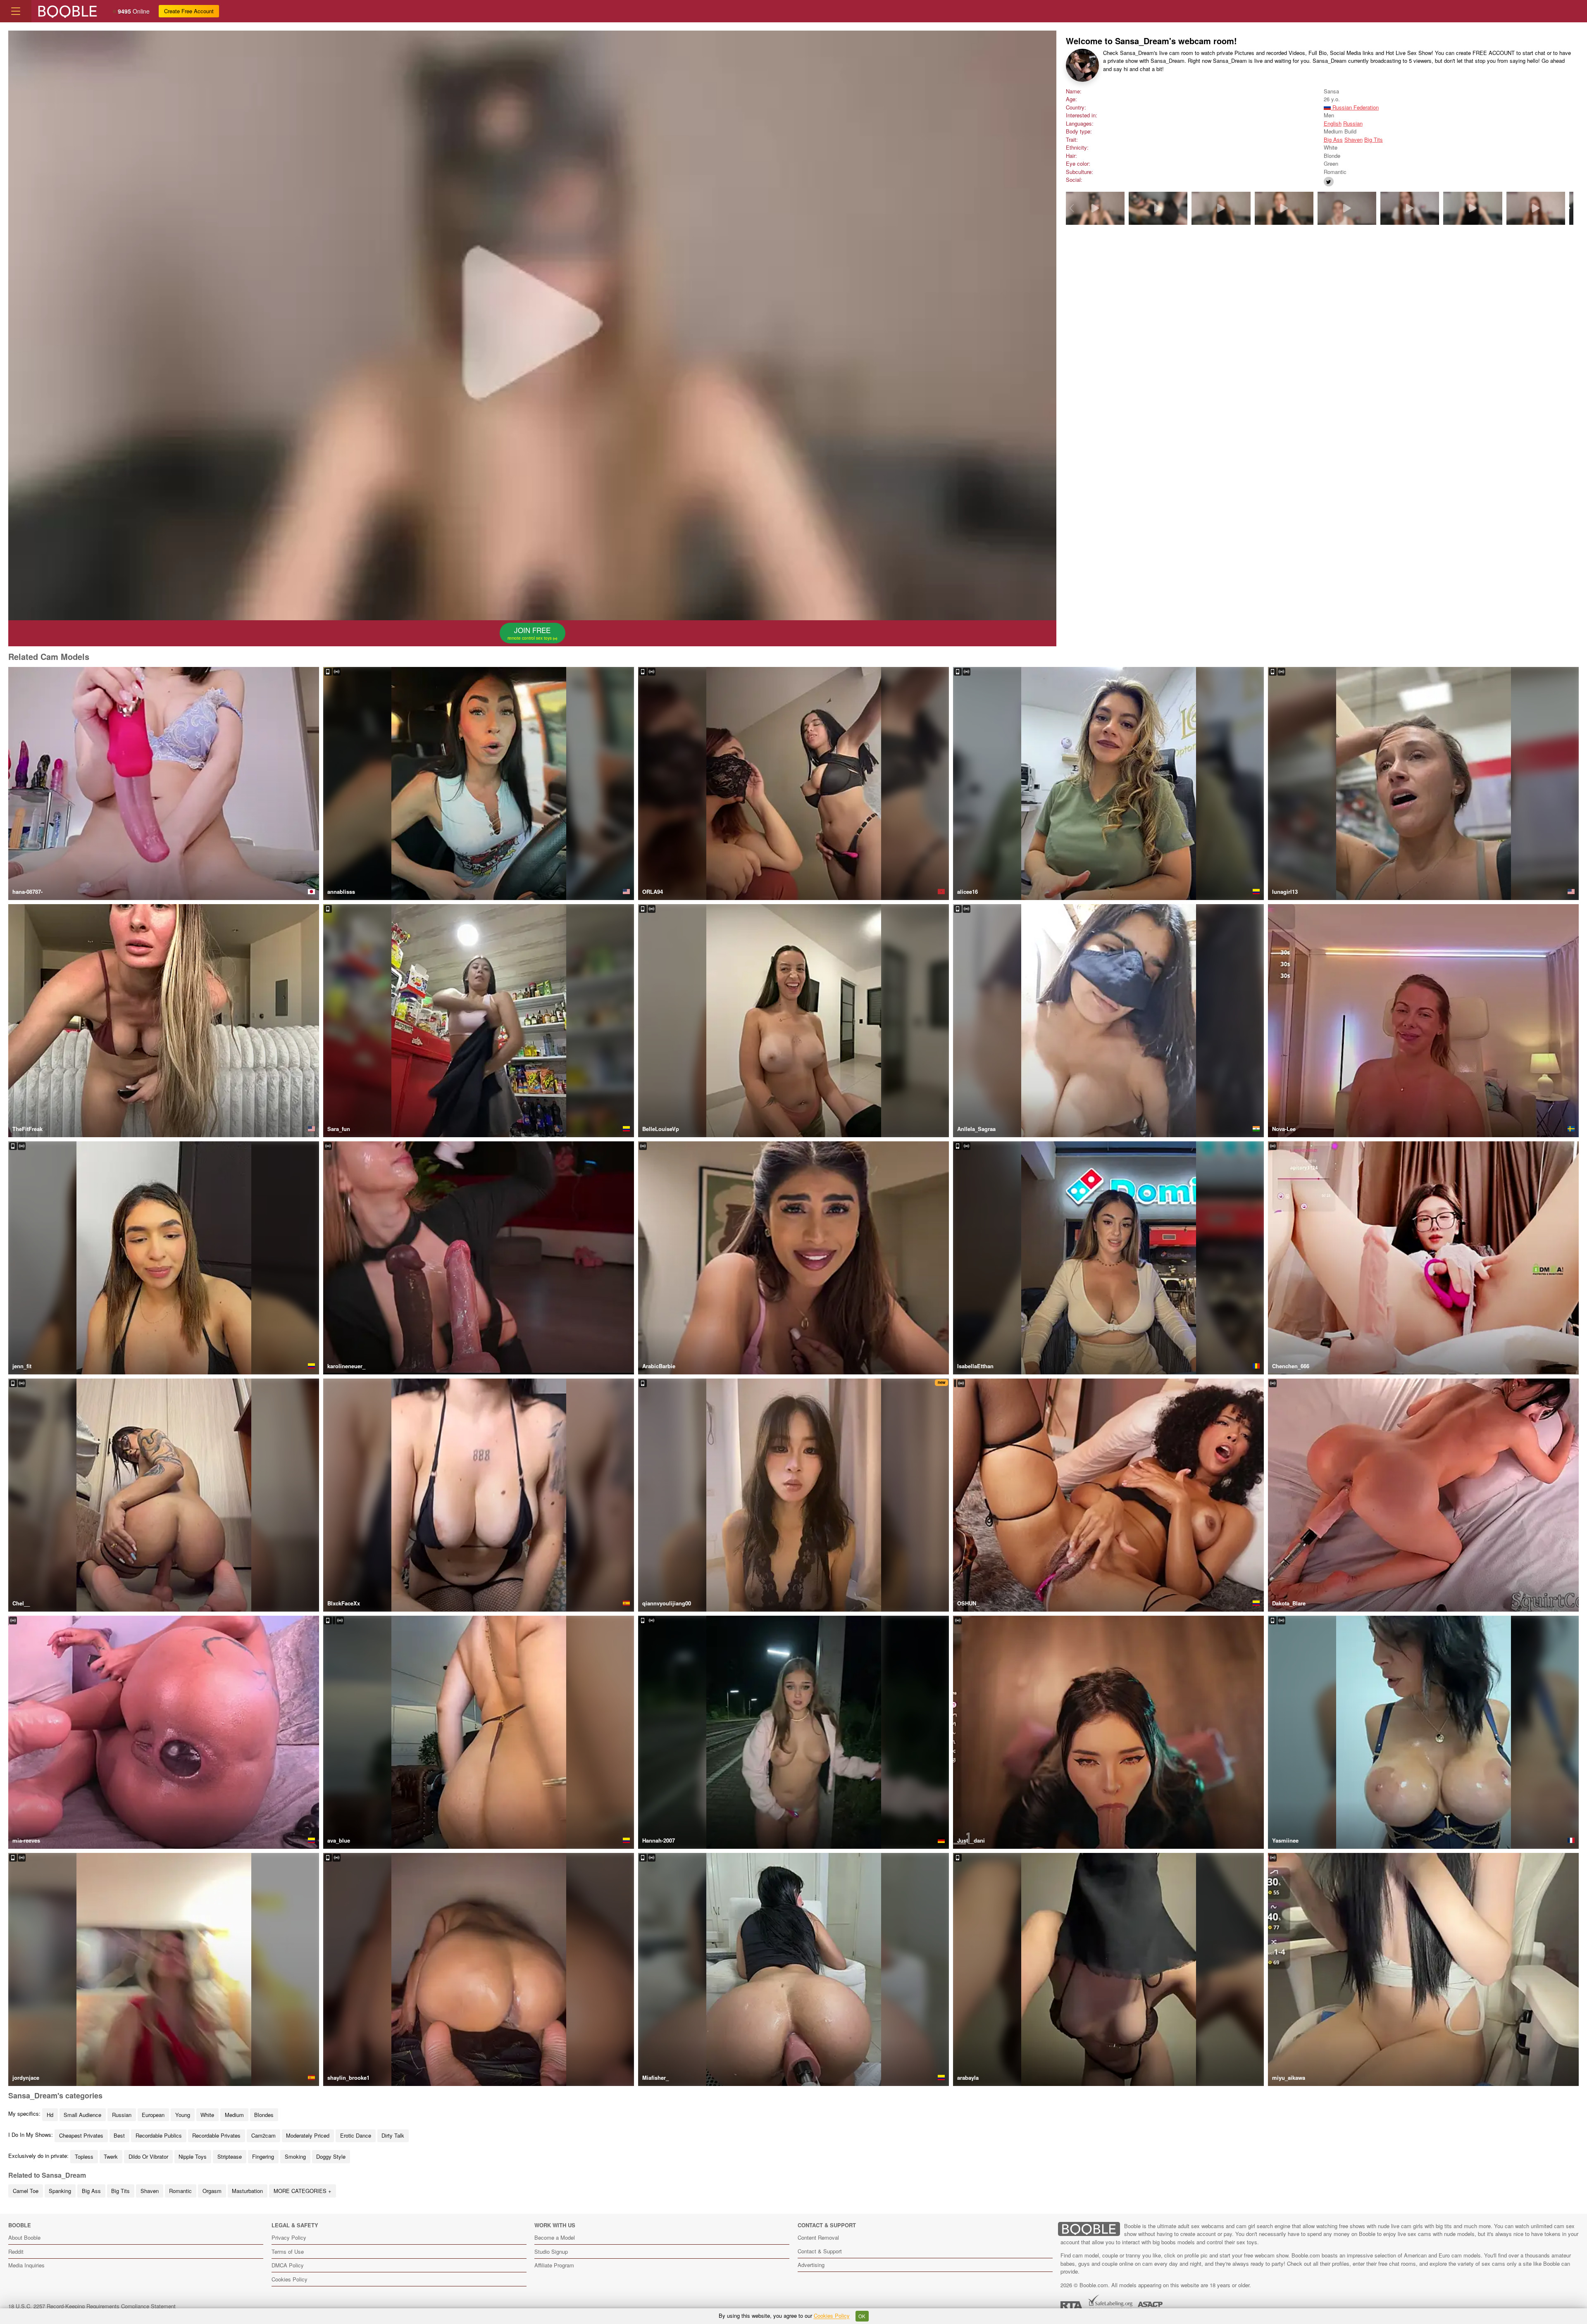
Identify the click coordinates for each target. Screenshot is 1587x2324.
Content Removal (818, 2237)
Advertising (811, 2265)
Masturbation (247, 2191)
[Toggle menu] (16, 11)
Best (119, 2135)
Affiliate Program (554, 2265)
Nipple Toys (193, 2156)
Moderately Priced (308, 2135)
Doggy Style (331, 2156)
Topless (84, 2156)
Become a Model (555, 2237)
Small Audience (82, 2115)
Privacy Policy (289, 2237)
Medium (234, 2115)
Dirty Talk (393, 2135)
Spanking (60, 2191)
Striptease (230, 2156)
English (1333, 123)
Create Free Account (189, 11)
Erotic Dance (356, 2135)
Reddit (16, 2251)
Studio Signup (551, 2251)
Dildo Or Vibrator (148, 2156)
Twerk (111, 2156)
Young (183, 2115)
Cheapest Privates (81, 2135)
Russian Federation (1355, 107)
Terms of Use (288, 2251)
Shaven (1353, 139)
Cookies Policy (290, 2279)
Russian (1353, 123)
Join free (530, 633)
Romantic (180, 2191)
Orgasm (212, 2191)
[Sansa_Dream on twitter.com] (1329, 182)
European (153, 2115)
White (207, 2115)
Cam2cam (263, 2135)
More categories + (303, 2191)
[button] (1568, 208)
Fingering (263, 2156)
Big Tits (1374, 139)
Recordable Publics (159, 2135)
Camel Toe (26, 2191)
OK (862, 2316)
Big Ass (1333, 139)
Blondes (264, 2115)
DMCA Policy (288, 2265)
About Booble (24, 2237)
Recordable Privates (216, 2135)
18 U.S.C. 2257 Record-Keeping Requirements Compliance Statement (92, 2306)
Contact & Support (820, 2251)
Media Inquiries (26, 2265)
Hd (50, 2115)
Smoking (295, 2156)
